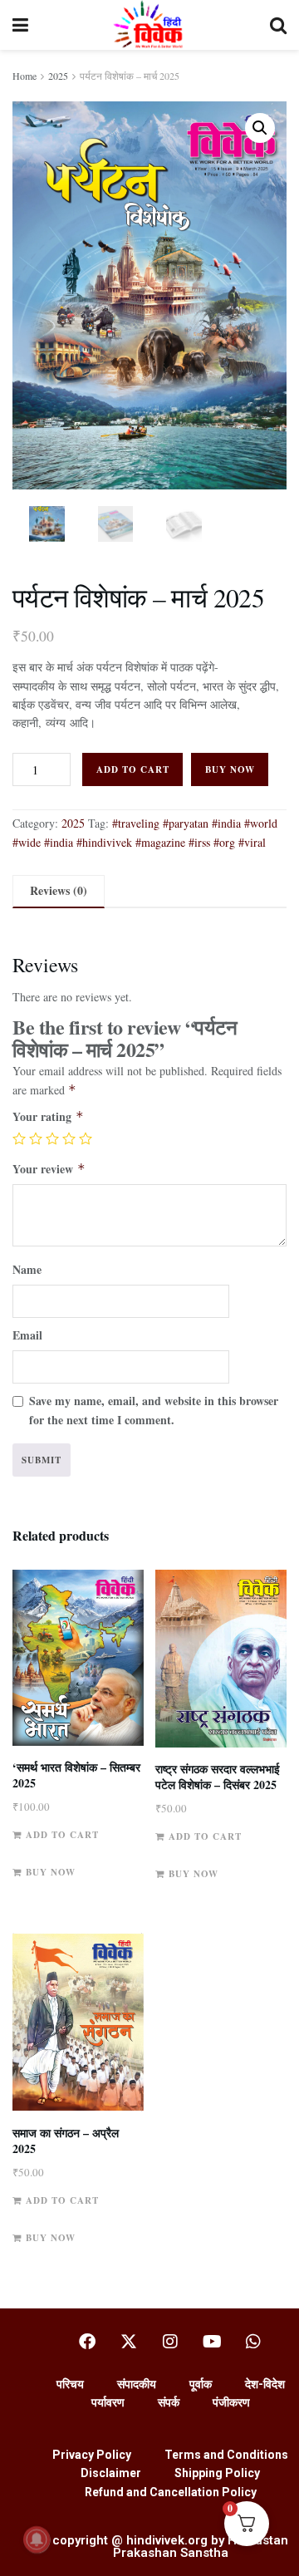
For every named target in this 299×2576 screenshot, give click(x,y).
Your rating (48, 1116)
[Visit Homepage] (149, 25)
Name (27, 1269)
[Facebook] (87, 2342)
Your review (49, 1169)
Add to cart (133, 769)
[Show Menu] (20, 25)
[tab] (59, 891)
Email (27, 1335)
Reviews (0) (59, 890)
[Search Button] (278, 25)
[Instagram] (170, 2342)
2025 (58, 76)
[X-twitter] (129, 2342)
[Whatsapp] (253, 2342)
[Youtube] (212, 2342)
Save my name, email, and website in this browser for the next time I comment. (154, 1410)
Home (25, 76)
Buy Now (230, 769)
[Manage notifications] (37, 2539)
